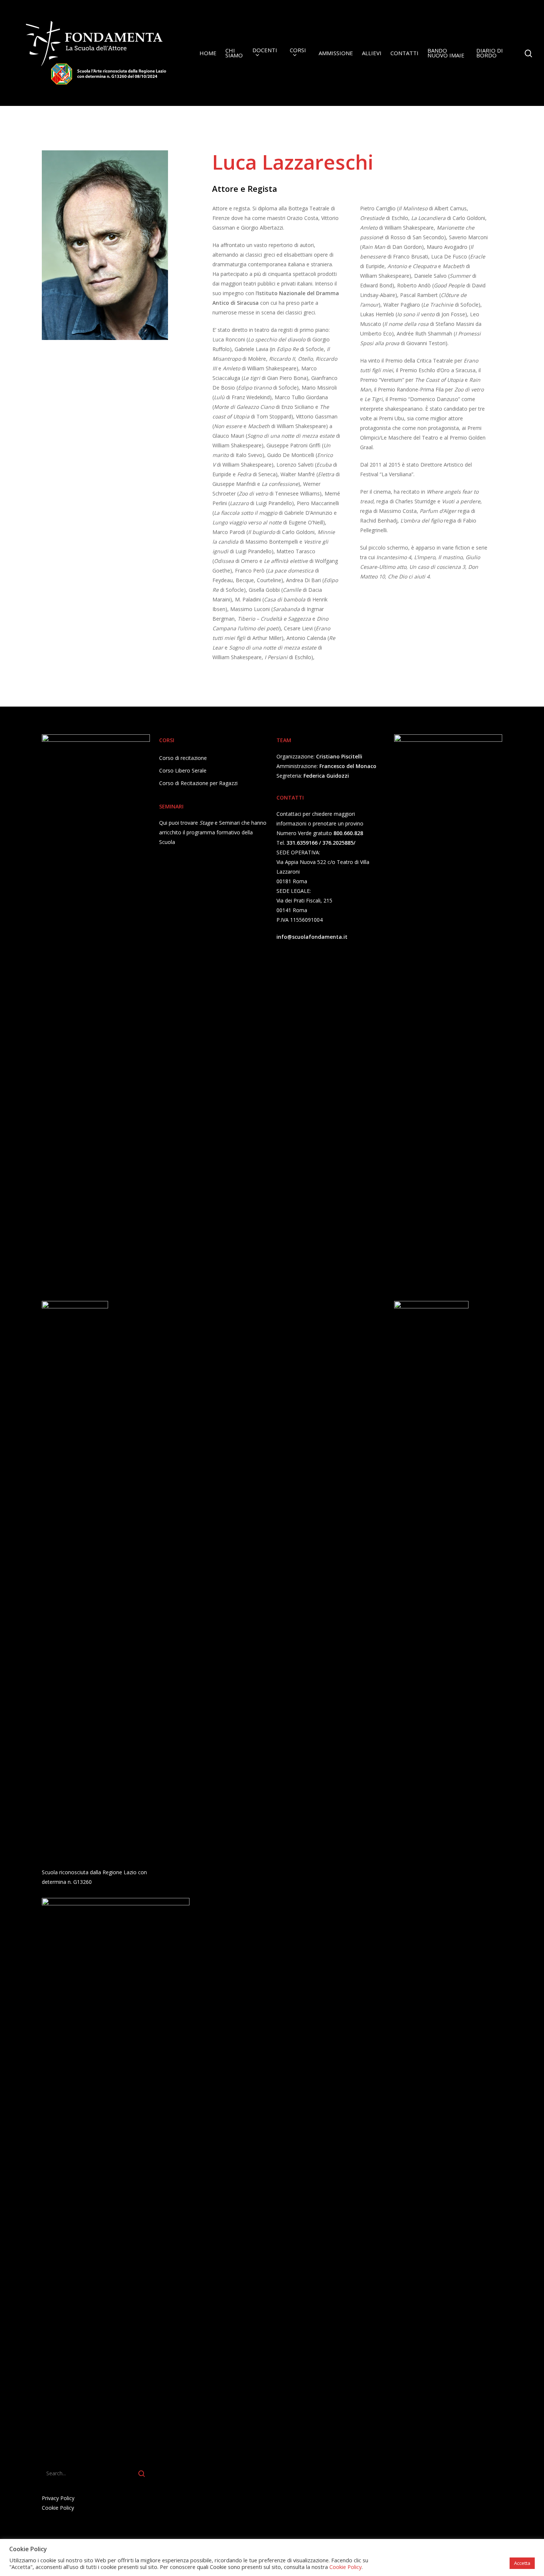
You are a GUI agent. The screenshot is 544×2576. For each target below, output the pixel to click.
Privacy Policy (58, 2498)
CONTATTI (404, 53)
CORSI (298, 51)
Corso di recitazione (183, 758)
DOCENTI (265, 51)
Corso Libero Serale (183, 770)
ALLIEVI (372, 53)
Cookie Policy (58, 2508)
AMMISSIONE (336, 53)
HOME (208, 53)
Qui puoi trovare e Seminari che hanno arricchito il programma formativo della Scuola (213, 832)
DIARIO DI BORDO (490, 53)
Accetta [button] (522, 2563)
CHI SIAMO (234, 53)
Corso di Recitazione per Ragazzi (198, 783)
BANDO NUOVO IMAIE (446, 53)
